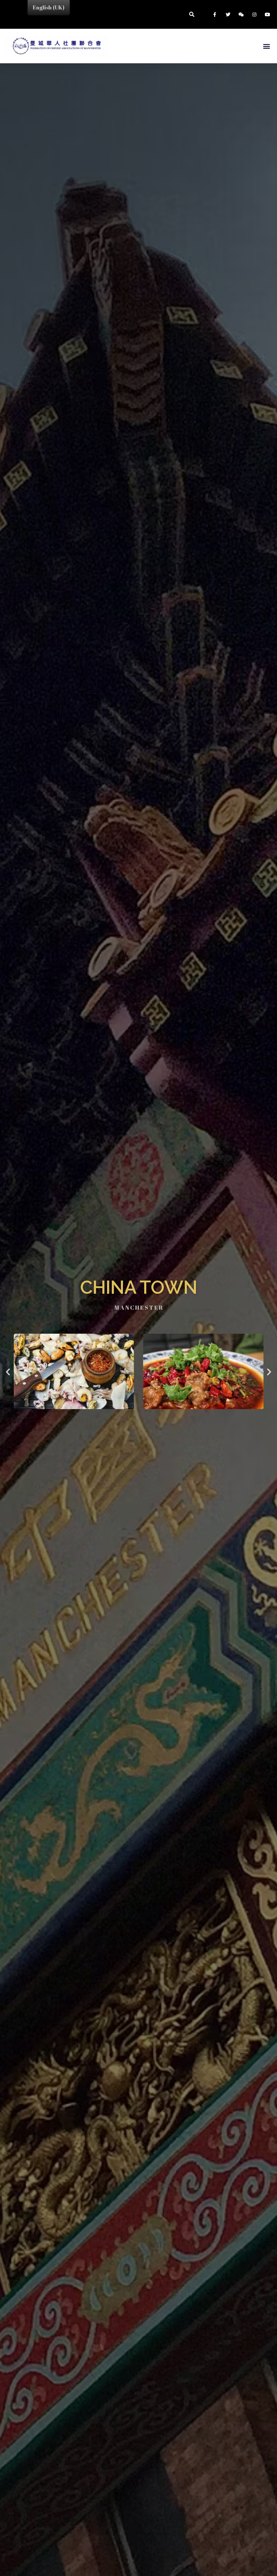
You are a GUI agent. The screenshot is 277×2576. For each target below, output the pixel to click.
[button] (266, 46)
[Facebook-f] (215, 14)
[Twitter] (228, 14)
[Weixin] (241, 14)
